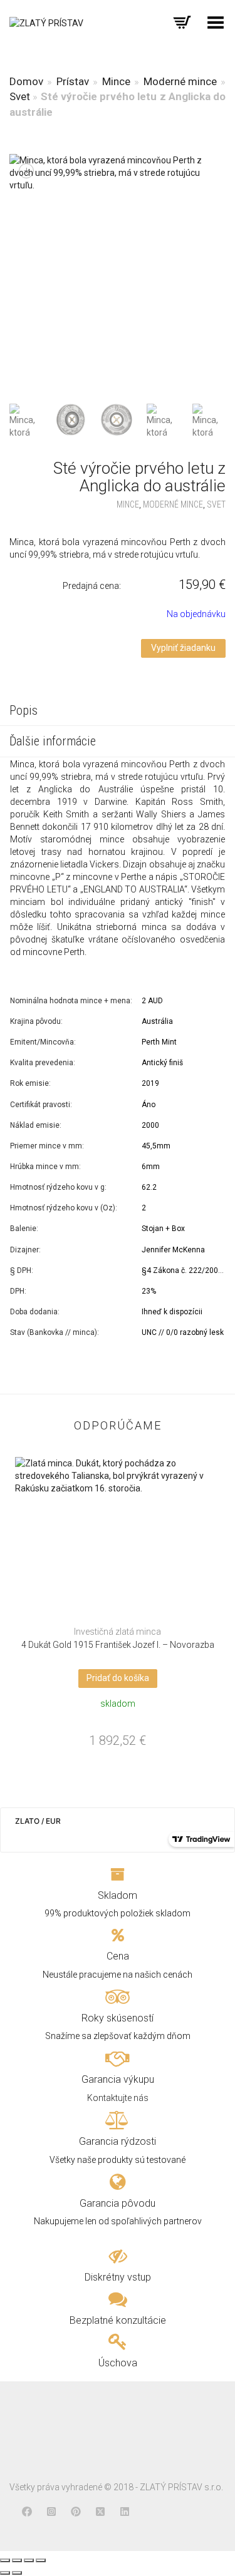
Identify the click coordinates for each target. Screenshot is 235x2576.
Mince (116, 81)
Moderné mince (180, 81)
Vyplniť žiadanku (183, 648)
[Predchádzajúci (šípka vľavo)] (5, 2573)
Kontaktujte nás (118, 2098)
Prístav (73, 81)
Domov (26, 81)
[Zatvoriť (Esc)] (5, 2560)
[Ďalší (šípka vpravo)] (17, 2573)
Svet (20, 96)
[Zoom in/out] (41, 2560)
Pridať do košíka (118, 1678)
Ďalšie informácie (53, 741)
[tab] (118, 712)
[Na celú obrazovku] (29, 2560)
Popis (23, 710)
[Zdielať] (17, 2560)
